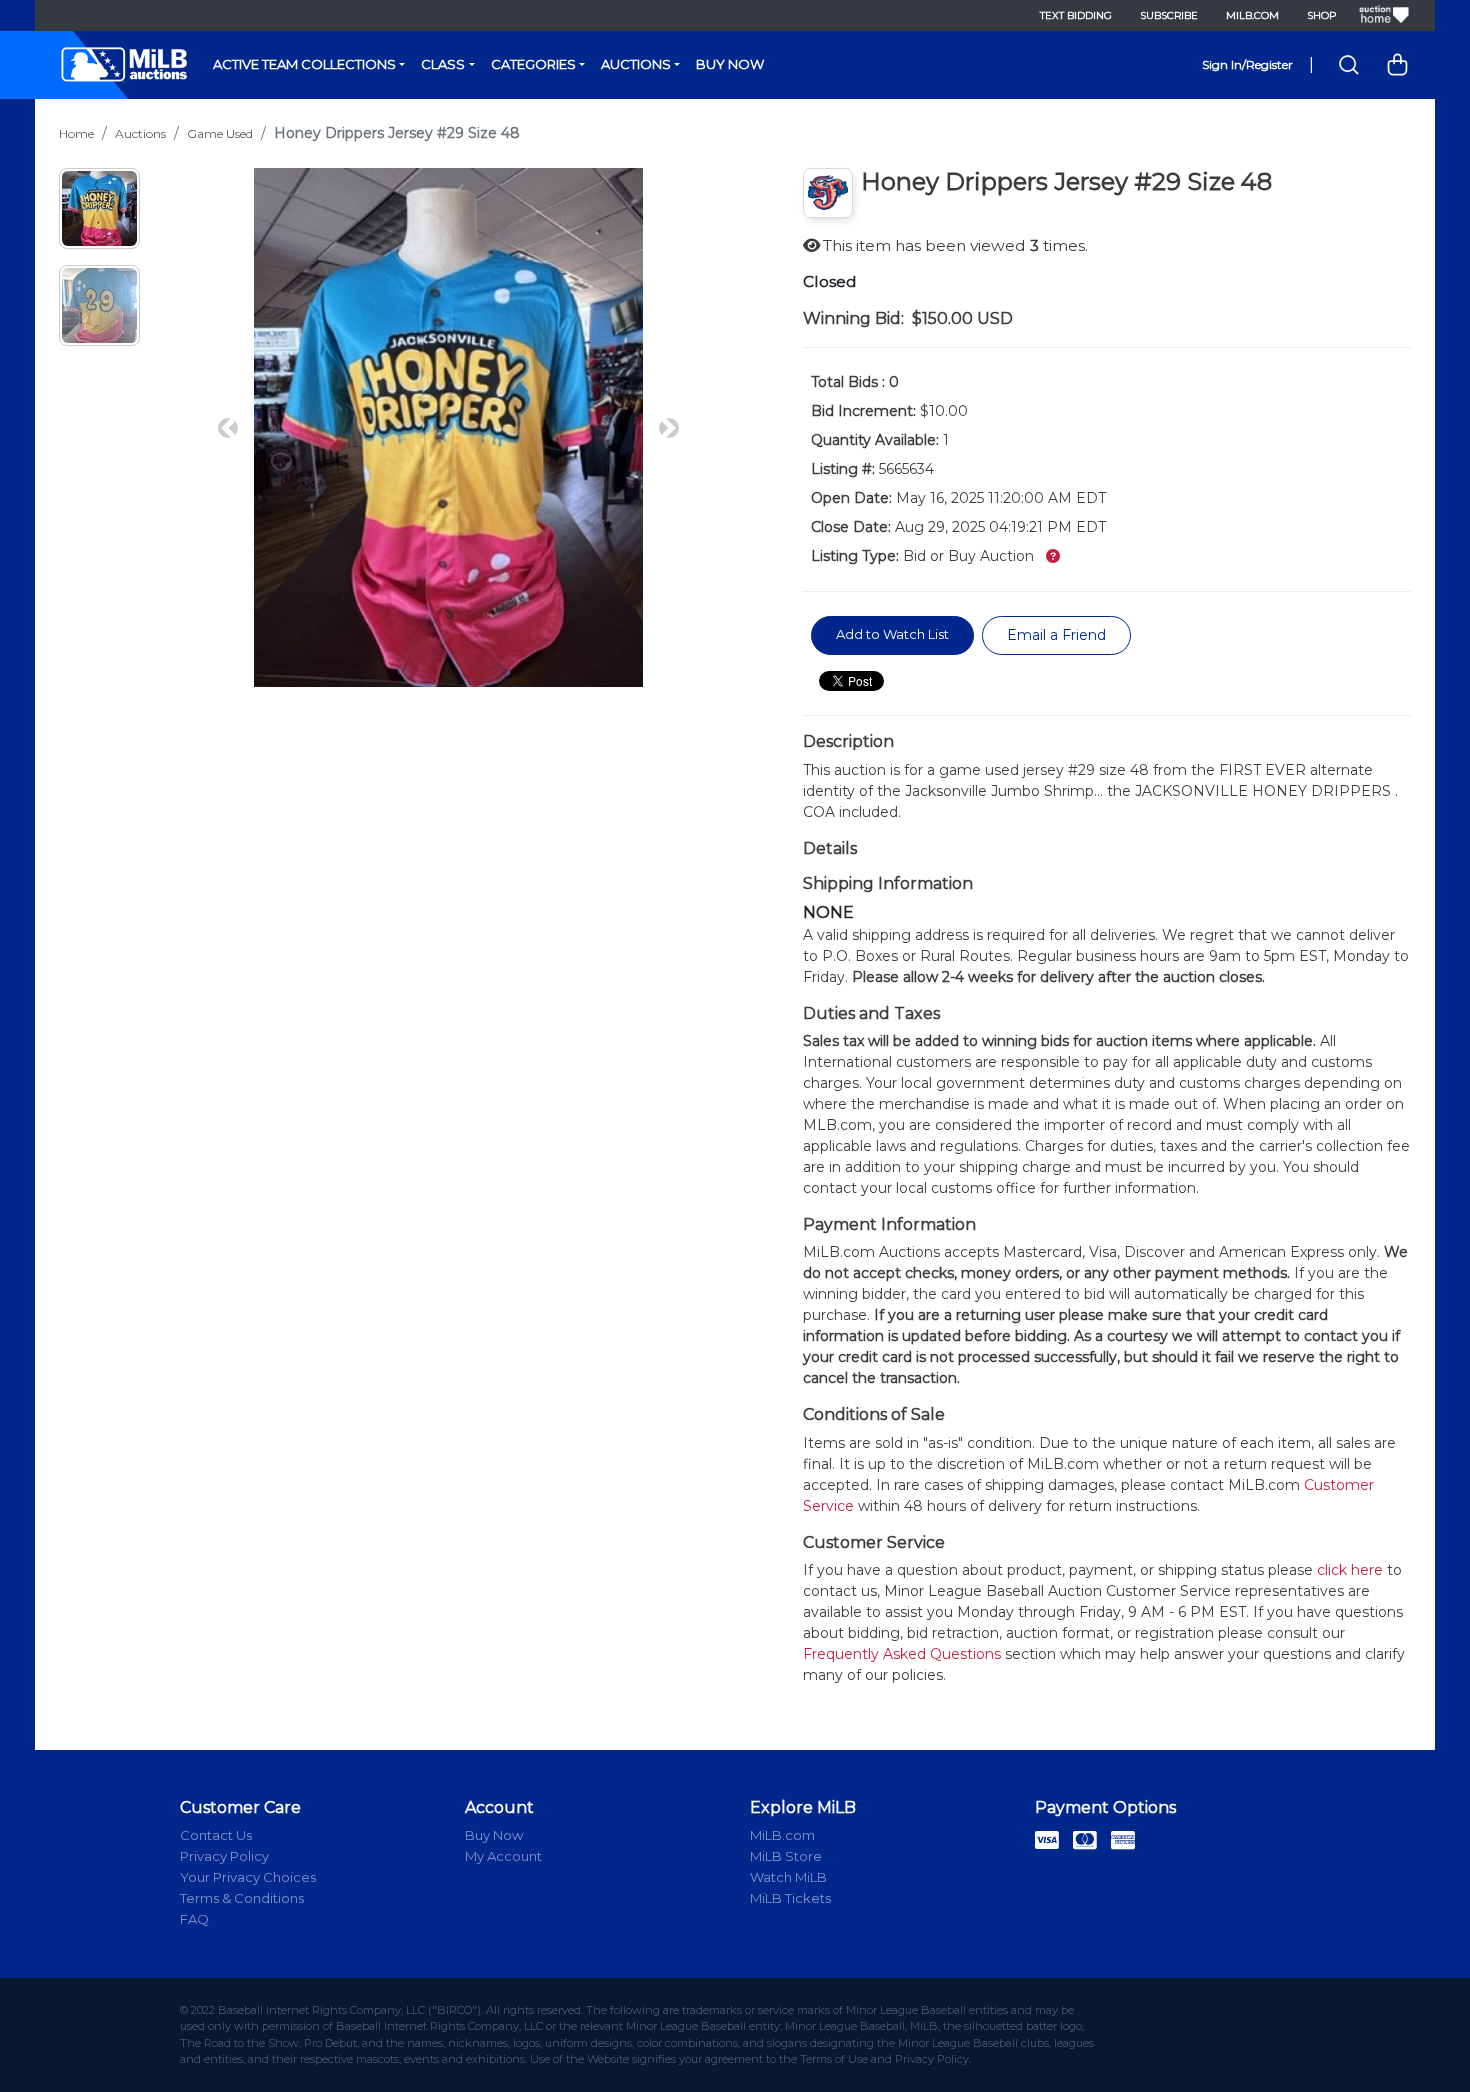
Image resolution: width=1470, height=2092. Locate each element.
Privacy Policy (224, 1856)
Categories (533, 64)
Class (443, 64)
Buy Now (730, 64)
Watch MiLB (788, 1877)
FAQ (194, 1919)
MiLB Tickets (790, 1898)
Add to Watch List (892, 634)
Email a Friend (1056, 635)
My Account (503, 1856)
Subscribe (1169, 15)
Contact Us (216, 1835)
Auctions (636, 64)
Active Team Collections (304, 64)
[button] (228, 427)
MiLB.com (1252, 15)
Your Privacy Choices (248, 1877)
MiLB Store (786, 1856)
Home (76, 133)
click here (1350, 1570)
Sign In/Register (1247, 64)
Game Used (220, 133)
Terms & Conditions (242, 1898)
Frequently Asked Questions (902, 1654)
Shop (1321, 15)
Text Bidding (1076, 15)
